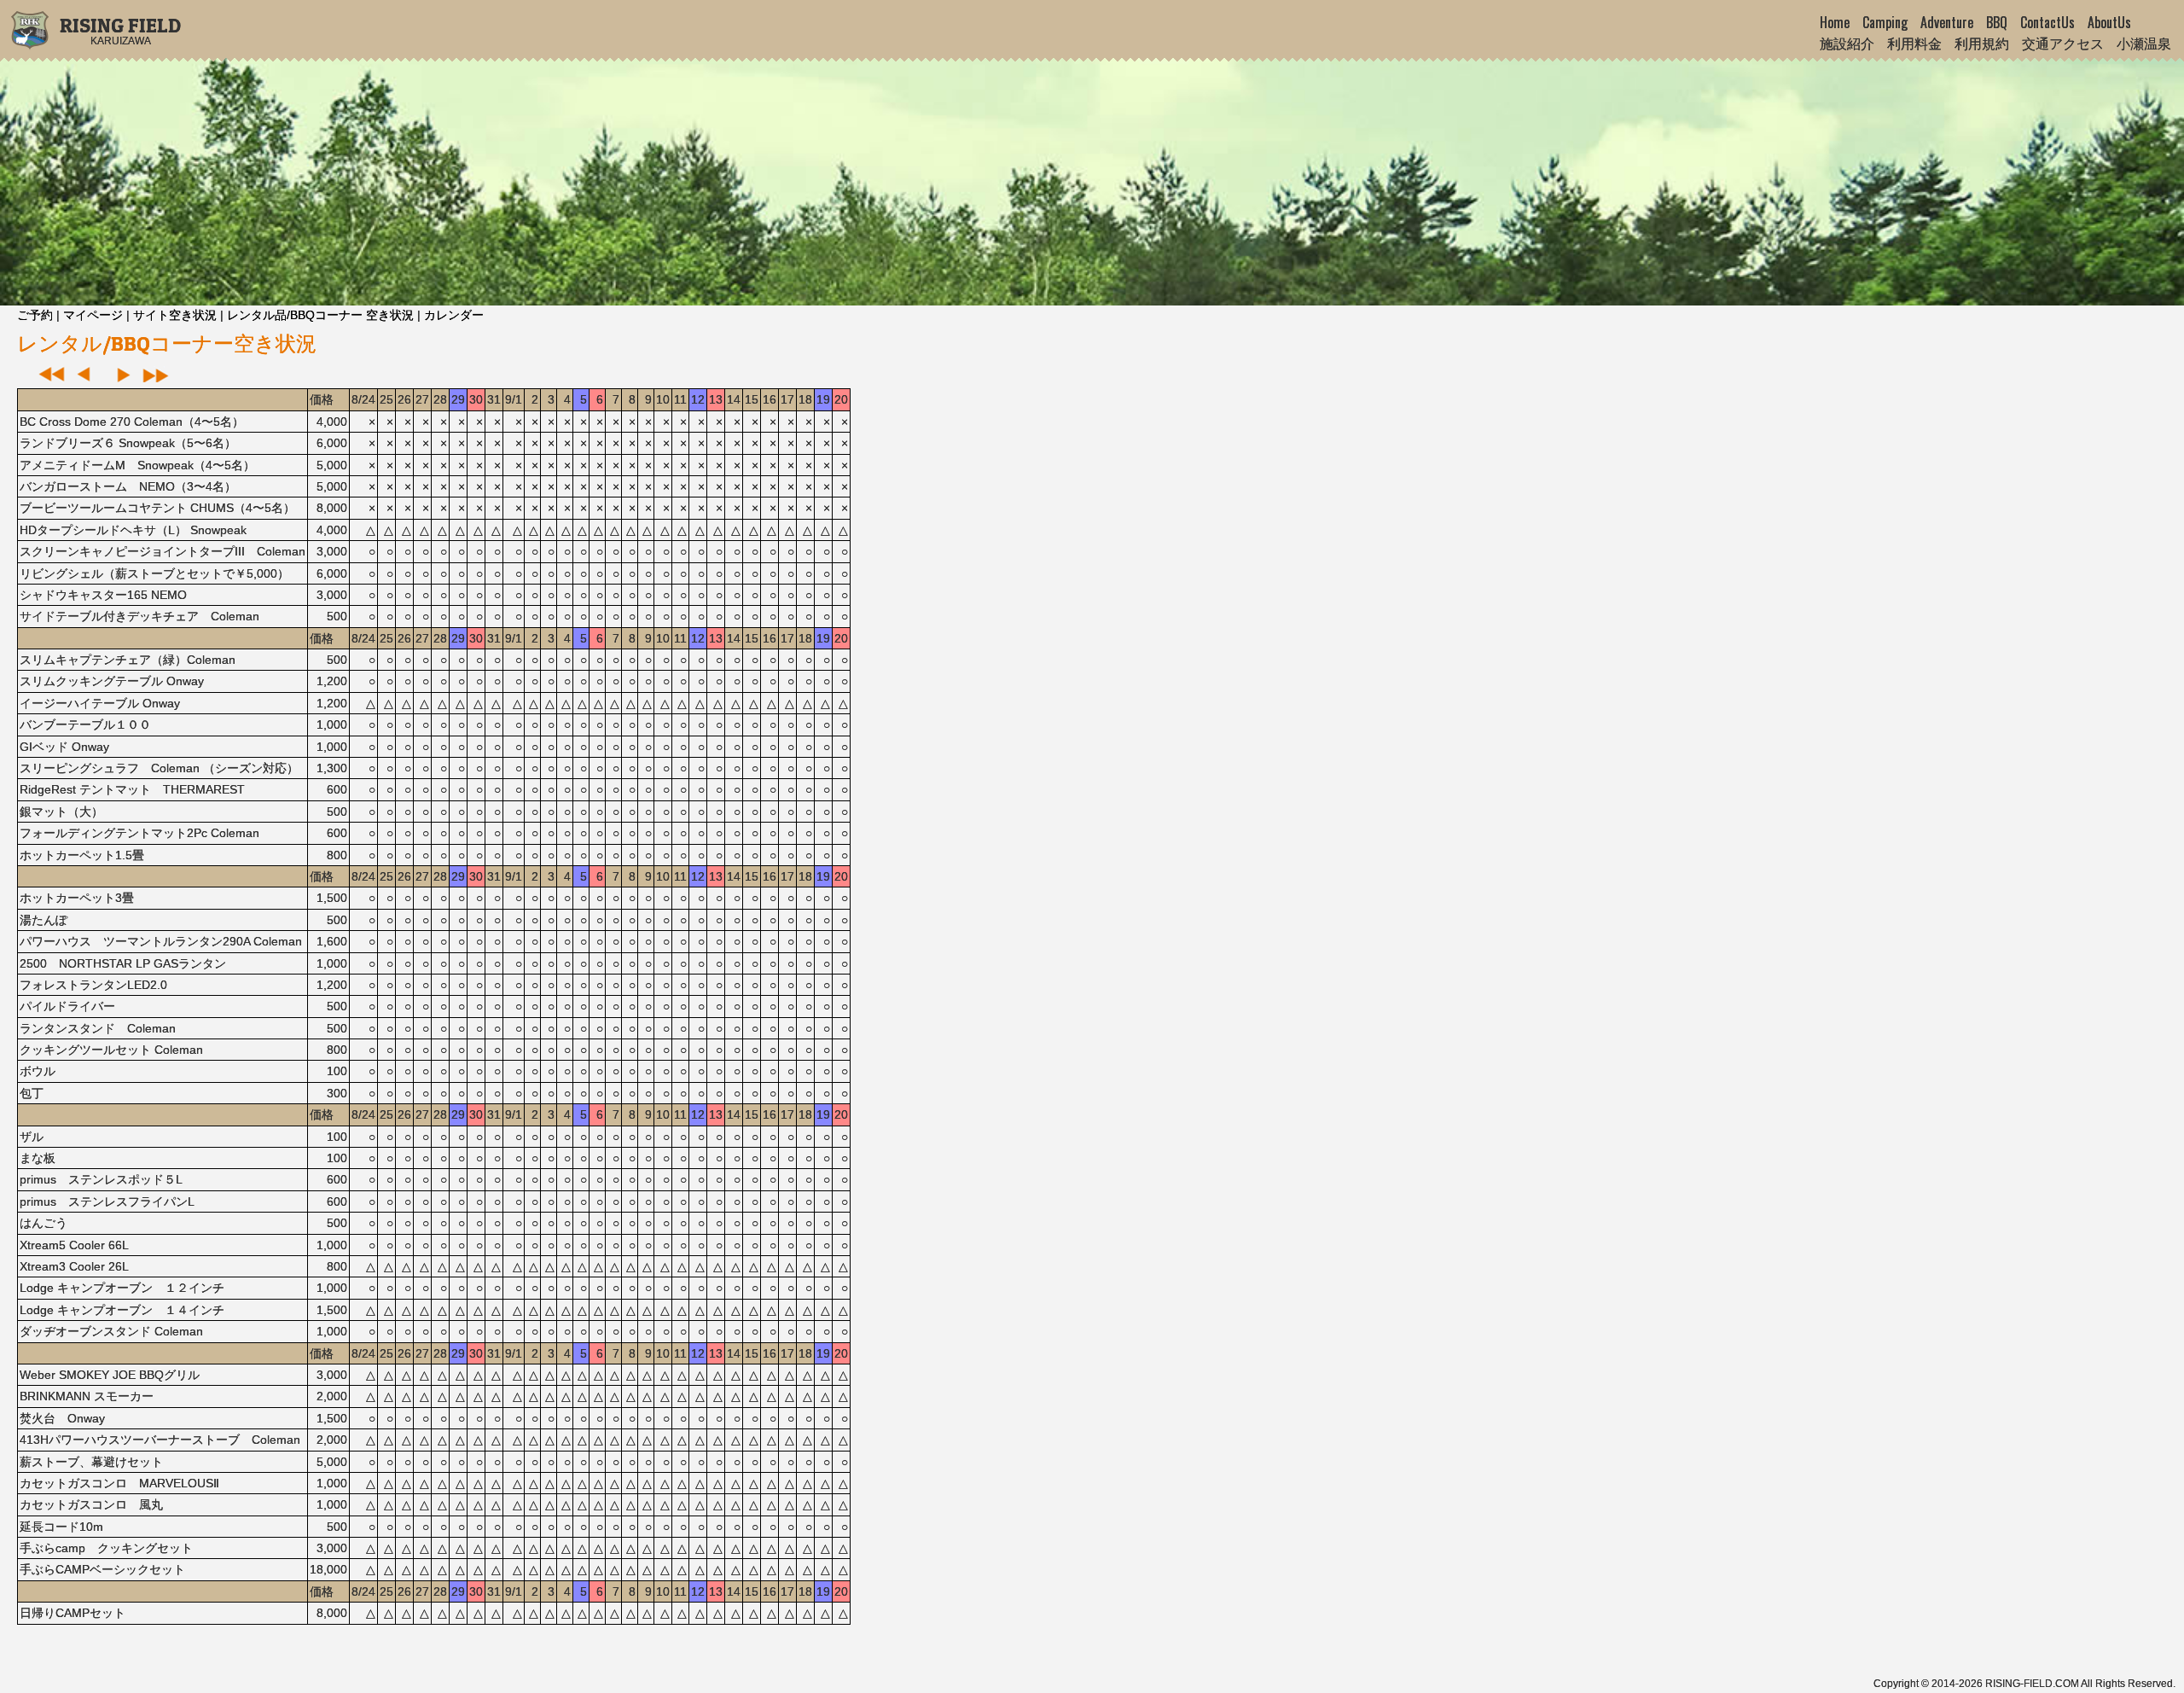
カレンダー (454, 315)
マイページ (93, 315)
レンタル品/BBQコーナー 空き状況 (320, 315)
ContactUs (2047, 22)
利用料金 (1914, 43)
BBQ (1997, 22)
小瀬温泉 (2144, 43)
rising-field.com (2032, 1684)
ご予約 (35, 315)
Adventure (1947, 22)
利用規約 (1982, 43)
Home (1835, 22)
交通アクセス (2063, 43)
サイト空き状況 (175, 315)
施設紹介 (1847, 43)
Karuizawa (120, 35)
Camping (1885, 22)
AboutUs (2109, 22)
